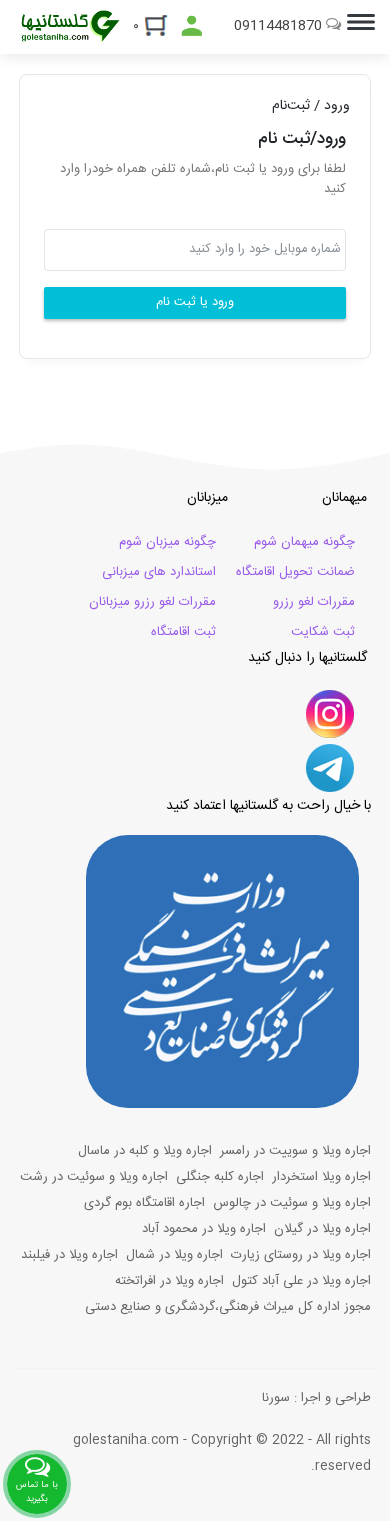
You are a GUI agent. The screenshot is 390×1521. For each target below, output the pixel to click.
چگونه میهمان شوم (304, 542)
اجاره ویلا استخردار (321, 1177)
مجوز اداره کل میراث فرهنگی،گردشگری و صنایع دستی (228, 1307)
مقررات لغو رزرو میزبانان (152, 602)
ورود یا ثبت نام (195, 302)
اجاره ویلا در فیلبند (69, 1255)
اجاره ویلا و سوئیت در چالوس (292, 1203)
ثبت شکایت (323, 632)
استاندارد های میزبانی (159, 572)
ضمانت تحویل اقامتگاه (295, 572)
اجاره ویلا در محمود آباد (204, 1229)
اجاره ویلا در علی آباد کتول (301, 1281)
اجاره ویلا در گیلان (322, 1229)
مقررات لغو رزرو (314, 602)
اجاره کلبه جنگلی (220, 1177)
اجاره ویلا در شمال (174, 1255)
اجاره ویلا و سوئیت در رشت (94, 1177)
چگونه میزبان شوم (167, 542)
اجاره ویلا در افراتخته (169, 1281)
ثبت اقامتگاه (183, 632)
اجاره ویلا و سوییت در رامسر (295, 1151)
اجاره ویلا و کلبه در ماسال (145, 1151)
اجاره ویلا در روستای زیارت (301, 1255)
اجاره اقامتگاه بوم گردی (144, 1203)
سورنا (276, 1398)
